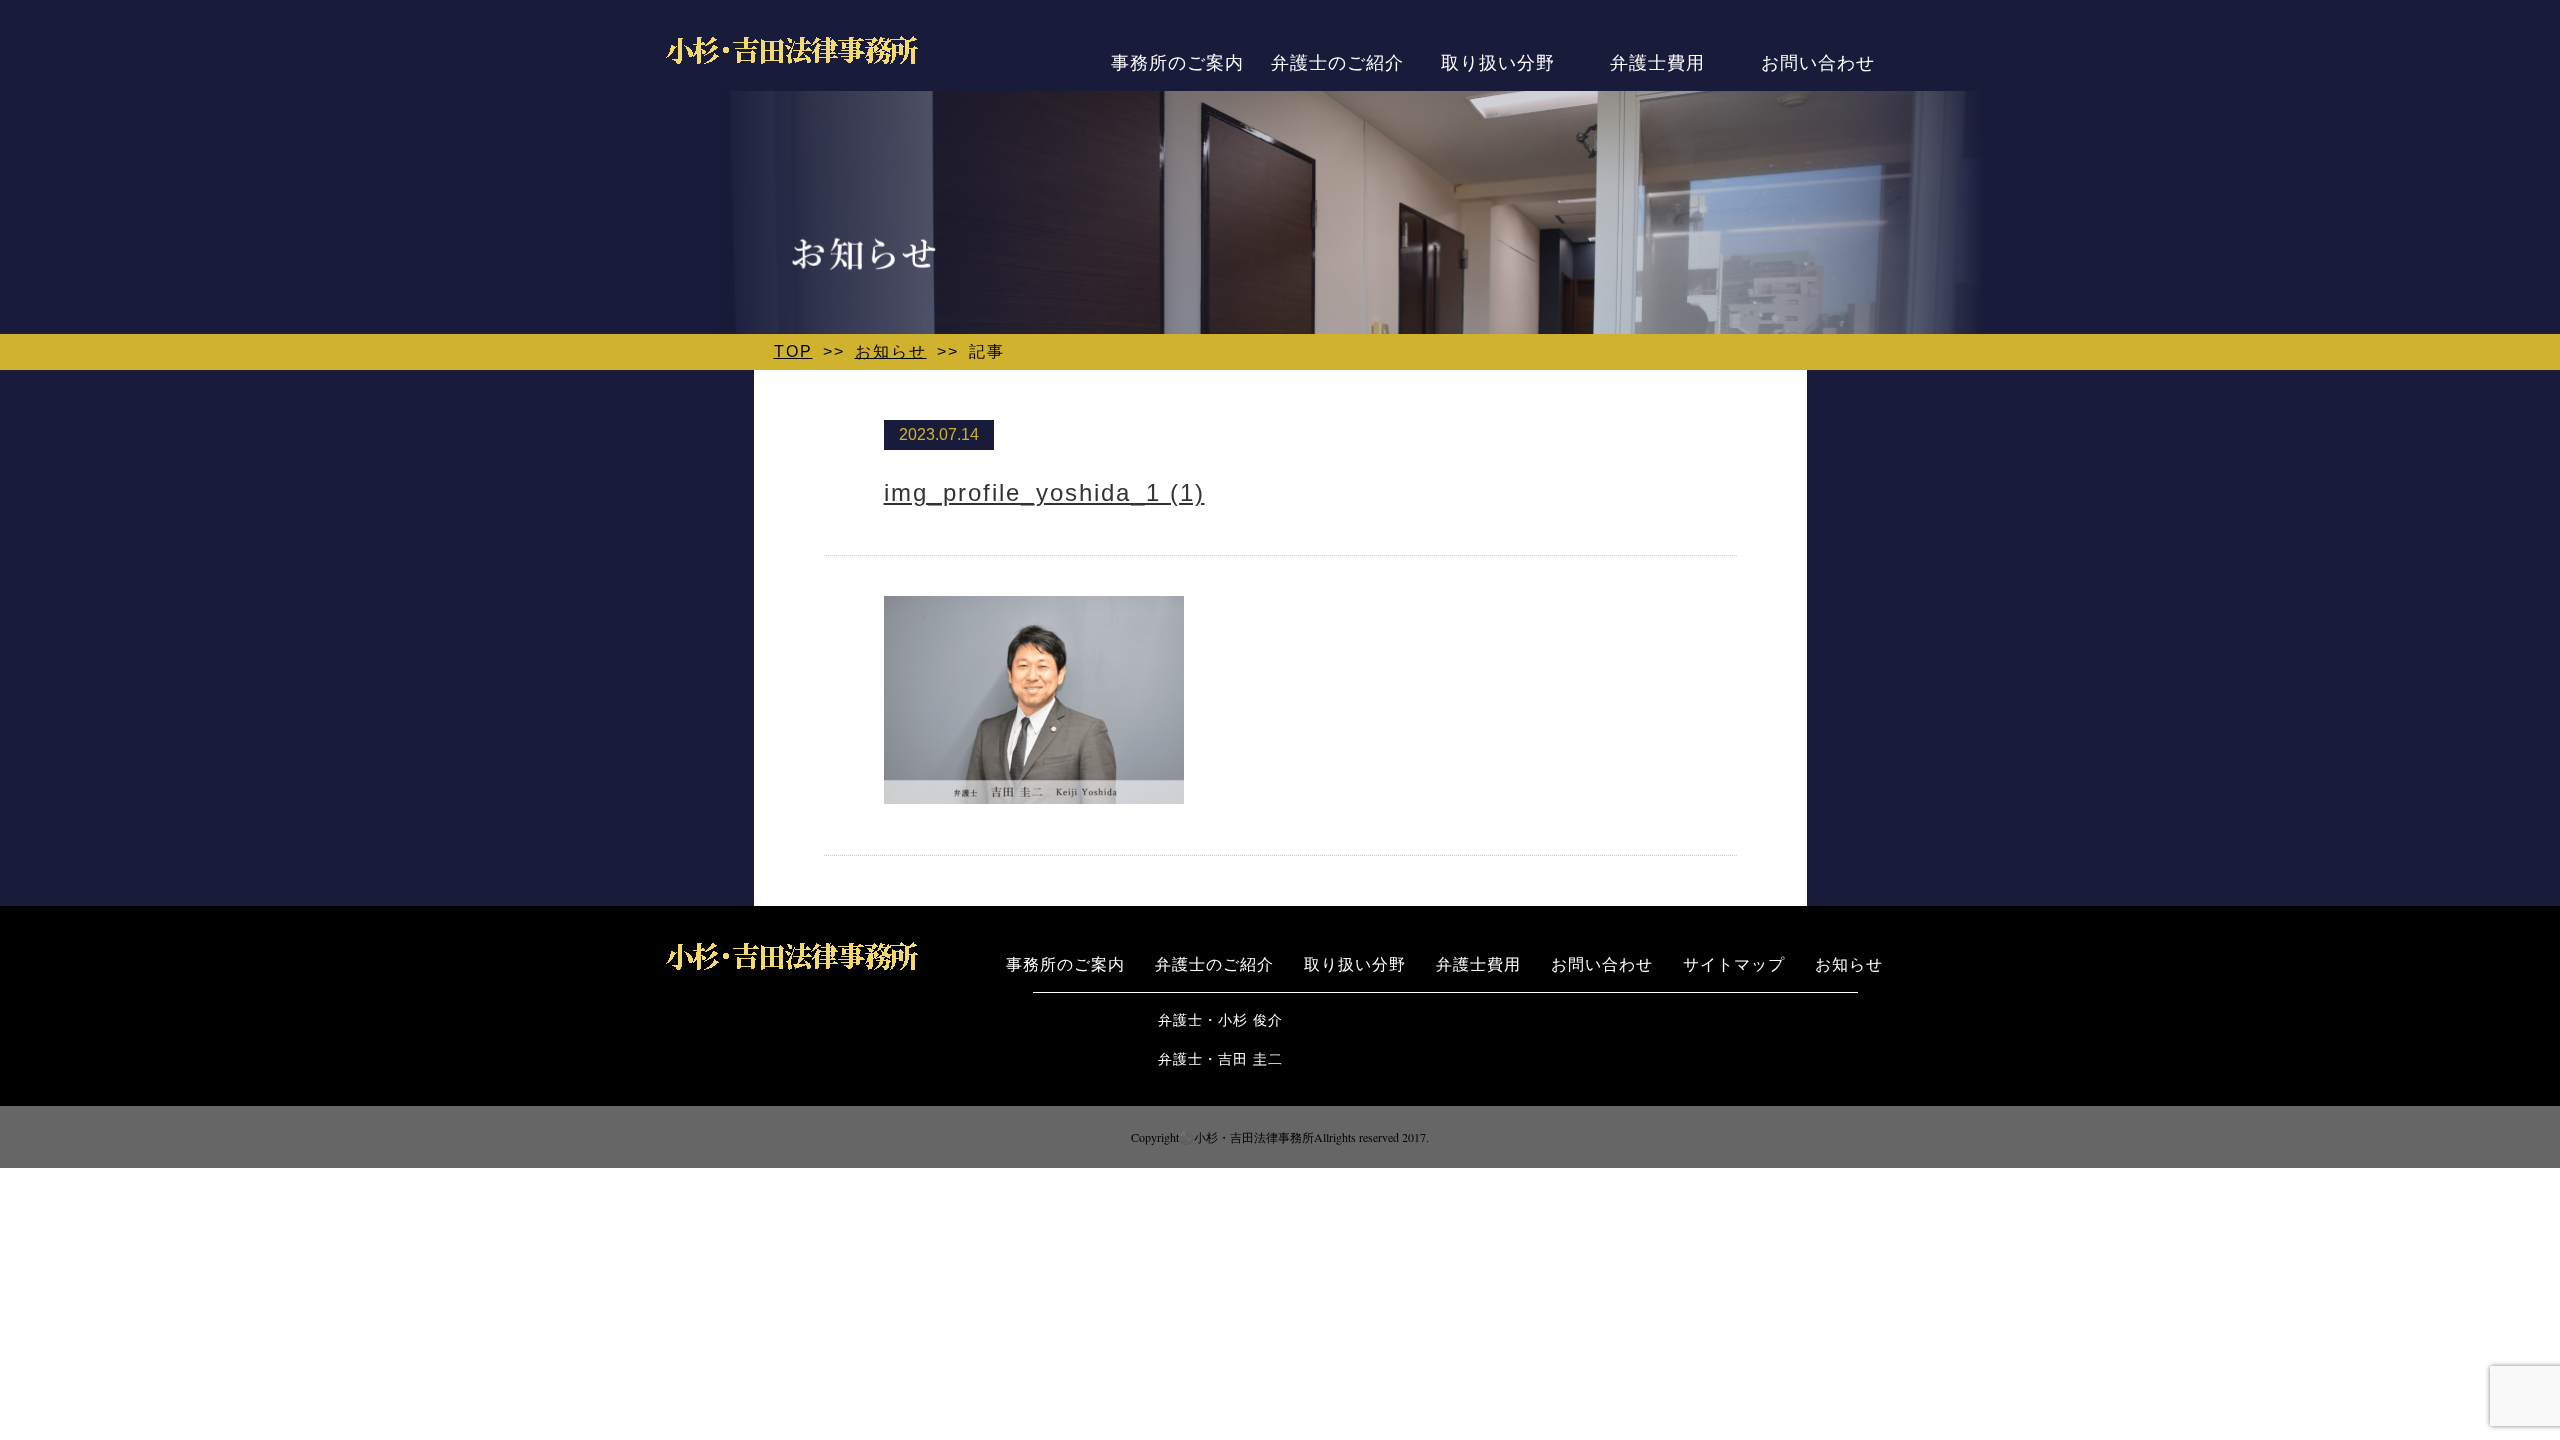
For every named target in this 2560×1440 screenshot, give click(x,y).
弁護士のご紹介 (1337, 60)
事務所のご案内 (1177, 60)
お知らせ (891, 351)
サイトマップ (1734, 962)
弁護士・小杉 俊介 (1220, 1018)
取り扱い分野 (1498, 60)
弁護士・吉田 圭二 (1220, 1057)
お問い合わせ (1818, 60)
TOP (793, 351)
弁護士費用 (1657, 60)
